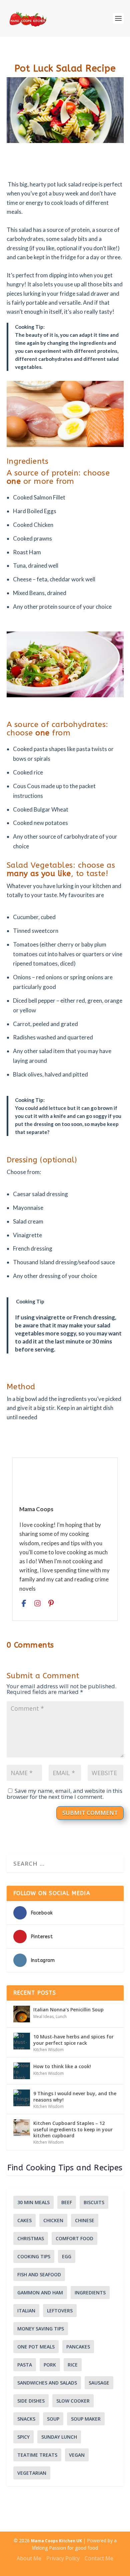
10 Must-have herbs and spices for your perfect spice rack (73, 2040)
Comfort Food (74, 2238)
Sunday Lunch (59, 2437)
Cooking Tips (34, 2256)
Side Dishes (31, 2401)
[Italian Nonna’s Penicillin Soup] (22, 2014)
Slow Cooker (73, 2401)
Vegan (77, 2455)
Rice (73, 2365)
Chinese (85, 2220)
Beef (67, 2202)
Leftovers (60, 2311)
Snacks (26, 2419)
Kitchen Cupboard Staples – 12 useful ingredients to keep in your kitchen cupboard (73, 2129)
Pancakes (78, 2347)
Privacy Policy (63, 2558)
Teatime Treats (37, 2455)
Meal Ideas (43, 2017)
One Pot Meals (36, 2347)
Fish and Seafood (39, 2274)
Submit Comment (90, 1813)
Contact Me (99, 2558)
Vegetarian (32, 2473)
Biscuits (94, 2202)
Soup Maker (86, 2419)
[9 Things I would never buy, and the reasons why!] (22, 2098)
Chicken (53, 2220)
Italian (26, 2311)
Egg (67, 2256)
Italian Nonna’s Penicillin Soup (68, 2010)
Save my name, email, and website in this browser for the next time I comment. (64, 1794)
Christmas (31, 2238)
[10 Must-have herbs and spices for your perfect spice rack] (22, 2041)
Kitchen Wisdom (48, 2050)
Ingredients (90, 2293)
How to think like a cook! (62, 2066)
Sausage (99, 2383)
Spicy (23, 2437)
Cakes (24, 2220)
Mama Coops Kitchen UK (57, 2541)
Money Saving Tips (41, 2329)
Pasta (25, 2365)
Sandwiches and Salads (47, 2383)
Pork (50, 2365)
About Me (29, 2558)
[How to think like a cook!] (22, 2071)
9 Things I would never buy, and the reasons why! (75, 2096)
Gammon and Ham (40, 2293)
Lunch (61, 2017)
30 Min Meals (33, 2202)
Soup (53, 2419)
